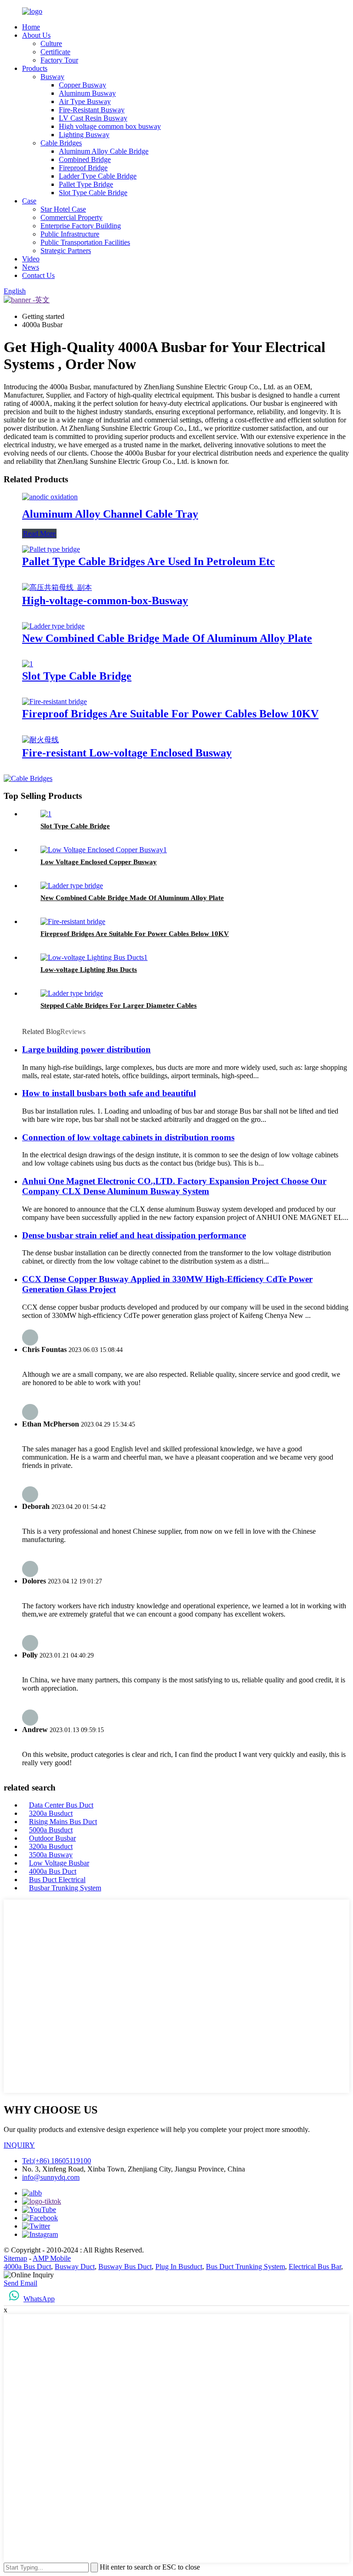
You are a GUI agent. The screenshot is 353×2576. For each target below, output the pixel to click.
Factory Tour (59, 60)
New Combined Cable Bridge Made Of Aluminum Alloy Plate (167, 638)
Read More (39, 534)
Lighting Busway (84, 135)
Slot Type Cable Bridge (93, 193)
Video (31, 259)
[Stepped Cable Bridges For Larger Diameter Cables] (72, 993)
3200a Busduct (51, 1813)
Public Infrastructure (70, 234)
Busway (52, 77)
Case (29, 201)
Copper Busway (83, 85)
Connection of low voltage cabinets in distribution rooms (128, 1137)
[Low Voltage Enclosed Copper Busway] (104, 850)
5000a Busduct (51, 1830)
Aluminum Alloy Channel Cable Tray (110, 514)
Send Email (20, 2283)
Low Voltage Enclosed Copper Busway (99, 862)
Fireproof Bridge (83, 168)
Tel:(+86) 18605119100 (57, 2161)
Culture (51, 43)
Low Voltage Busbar (59, 1863)
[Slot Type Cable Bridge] (28, 664)
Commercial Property (71, 217)
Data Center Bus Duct (61, 1805)
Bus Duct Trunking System (245, 2267)
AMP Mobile (52, 2258)
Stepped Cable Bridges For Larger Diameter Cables (119, 1005)
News (31, 267)
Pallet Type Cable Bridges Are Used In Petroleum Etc (148, 561)
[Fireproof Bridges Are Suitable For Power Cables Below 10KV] (54, 702)
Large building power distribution (86, 1049)
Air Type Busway (85, 101)
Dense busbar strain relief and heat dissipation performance (134, 1235)
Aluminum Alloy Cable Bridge (104, 151)
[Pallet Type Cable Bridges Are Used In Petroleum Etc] (51, 549)
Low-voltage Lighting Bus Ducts (89, 970)
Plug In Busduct (179, 2267)
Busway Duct (75, 2267)
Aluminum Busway (87, 93)
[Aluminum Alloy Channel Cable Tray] (50, 497)
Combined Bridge (85, 159)
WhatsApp (39, 2299)
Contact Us (38, 275)
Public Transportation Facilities (85, 242)
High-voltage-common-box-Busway (105, 601)
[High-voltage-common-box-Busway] (57, 587)
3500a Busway (51, 1855)
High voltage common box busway (110, 126)
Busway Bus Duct (125, 2267)
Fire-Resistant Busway (92, 110)
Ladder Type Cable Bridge (98, 176)
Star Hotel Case (63, 209)
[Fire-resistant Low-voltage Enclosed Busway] (40, 740)
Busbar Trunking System (65, 1888)
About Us (36, 35)
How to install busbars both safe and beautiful (109, 1093)
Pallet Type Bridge (86, 184)
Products (35, 68)
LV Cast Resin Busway (93, 118)
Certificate (55, 52)
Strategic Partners (66, 251)
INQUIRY (19, 2145)
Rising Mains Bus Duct (63, 1822)
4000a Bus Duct (53, 1871)
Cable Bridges (61, 143)
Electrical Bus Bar (315, 2267)
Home (31, 27)
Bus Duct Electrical (57, 1880)
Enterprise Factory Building (81, 226)
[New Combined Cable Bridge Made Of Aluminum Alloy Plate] (53, 626)
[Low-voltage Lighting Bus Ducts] (94, 957)
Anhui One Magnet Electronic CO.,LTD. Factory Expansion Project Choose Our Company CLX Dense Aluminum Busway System (174, 1186)
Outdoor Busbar (52, 1838)
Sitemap (15, 2258)
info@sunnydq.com (51, 2177)
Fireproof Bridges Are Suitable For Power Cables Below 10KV (170, 714)
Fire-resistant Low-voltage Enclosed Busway (127, 753)
